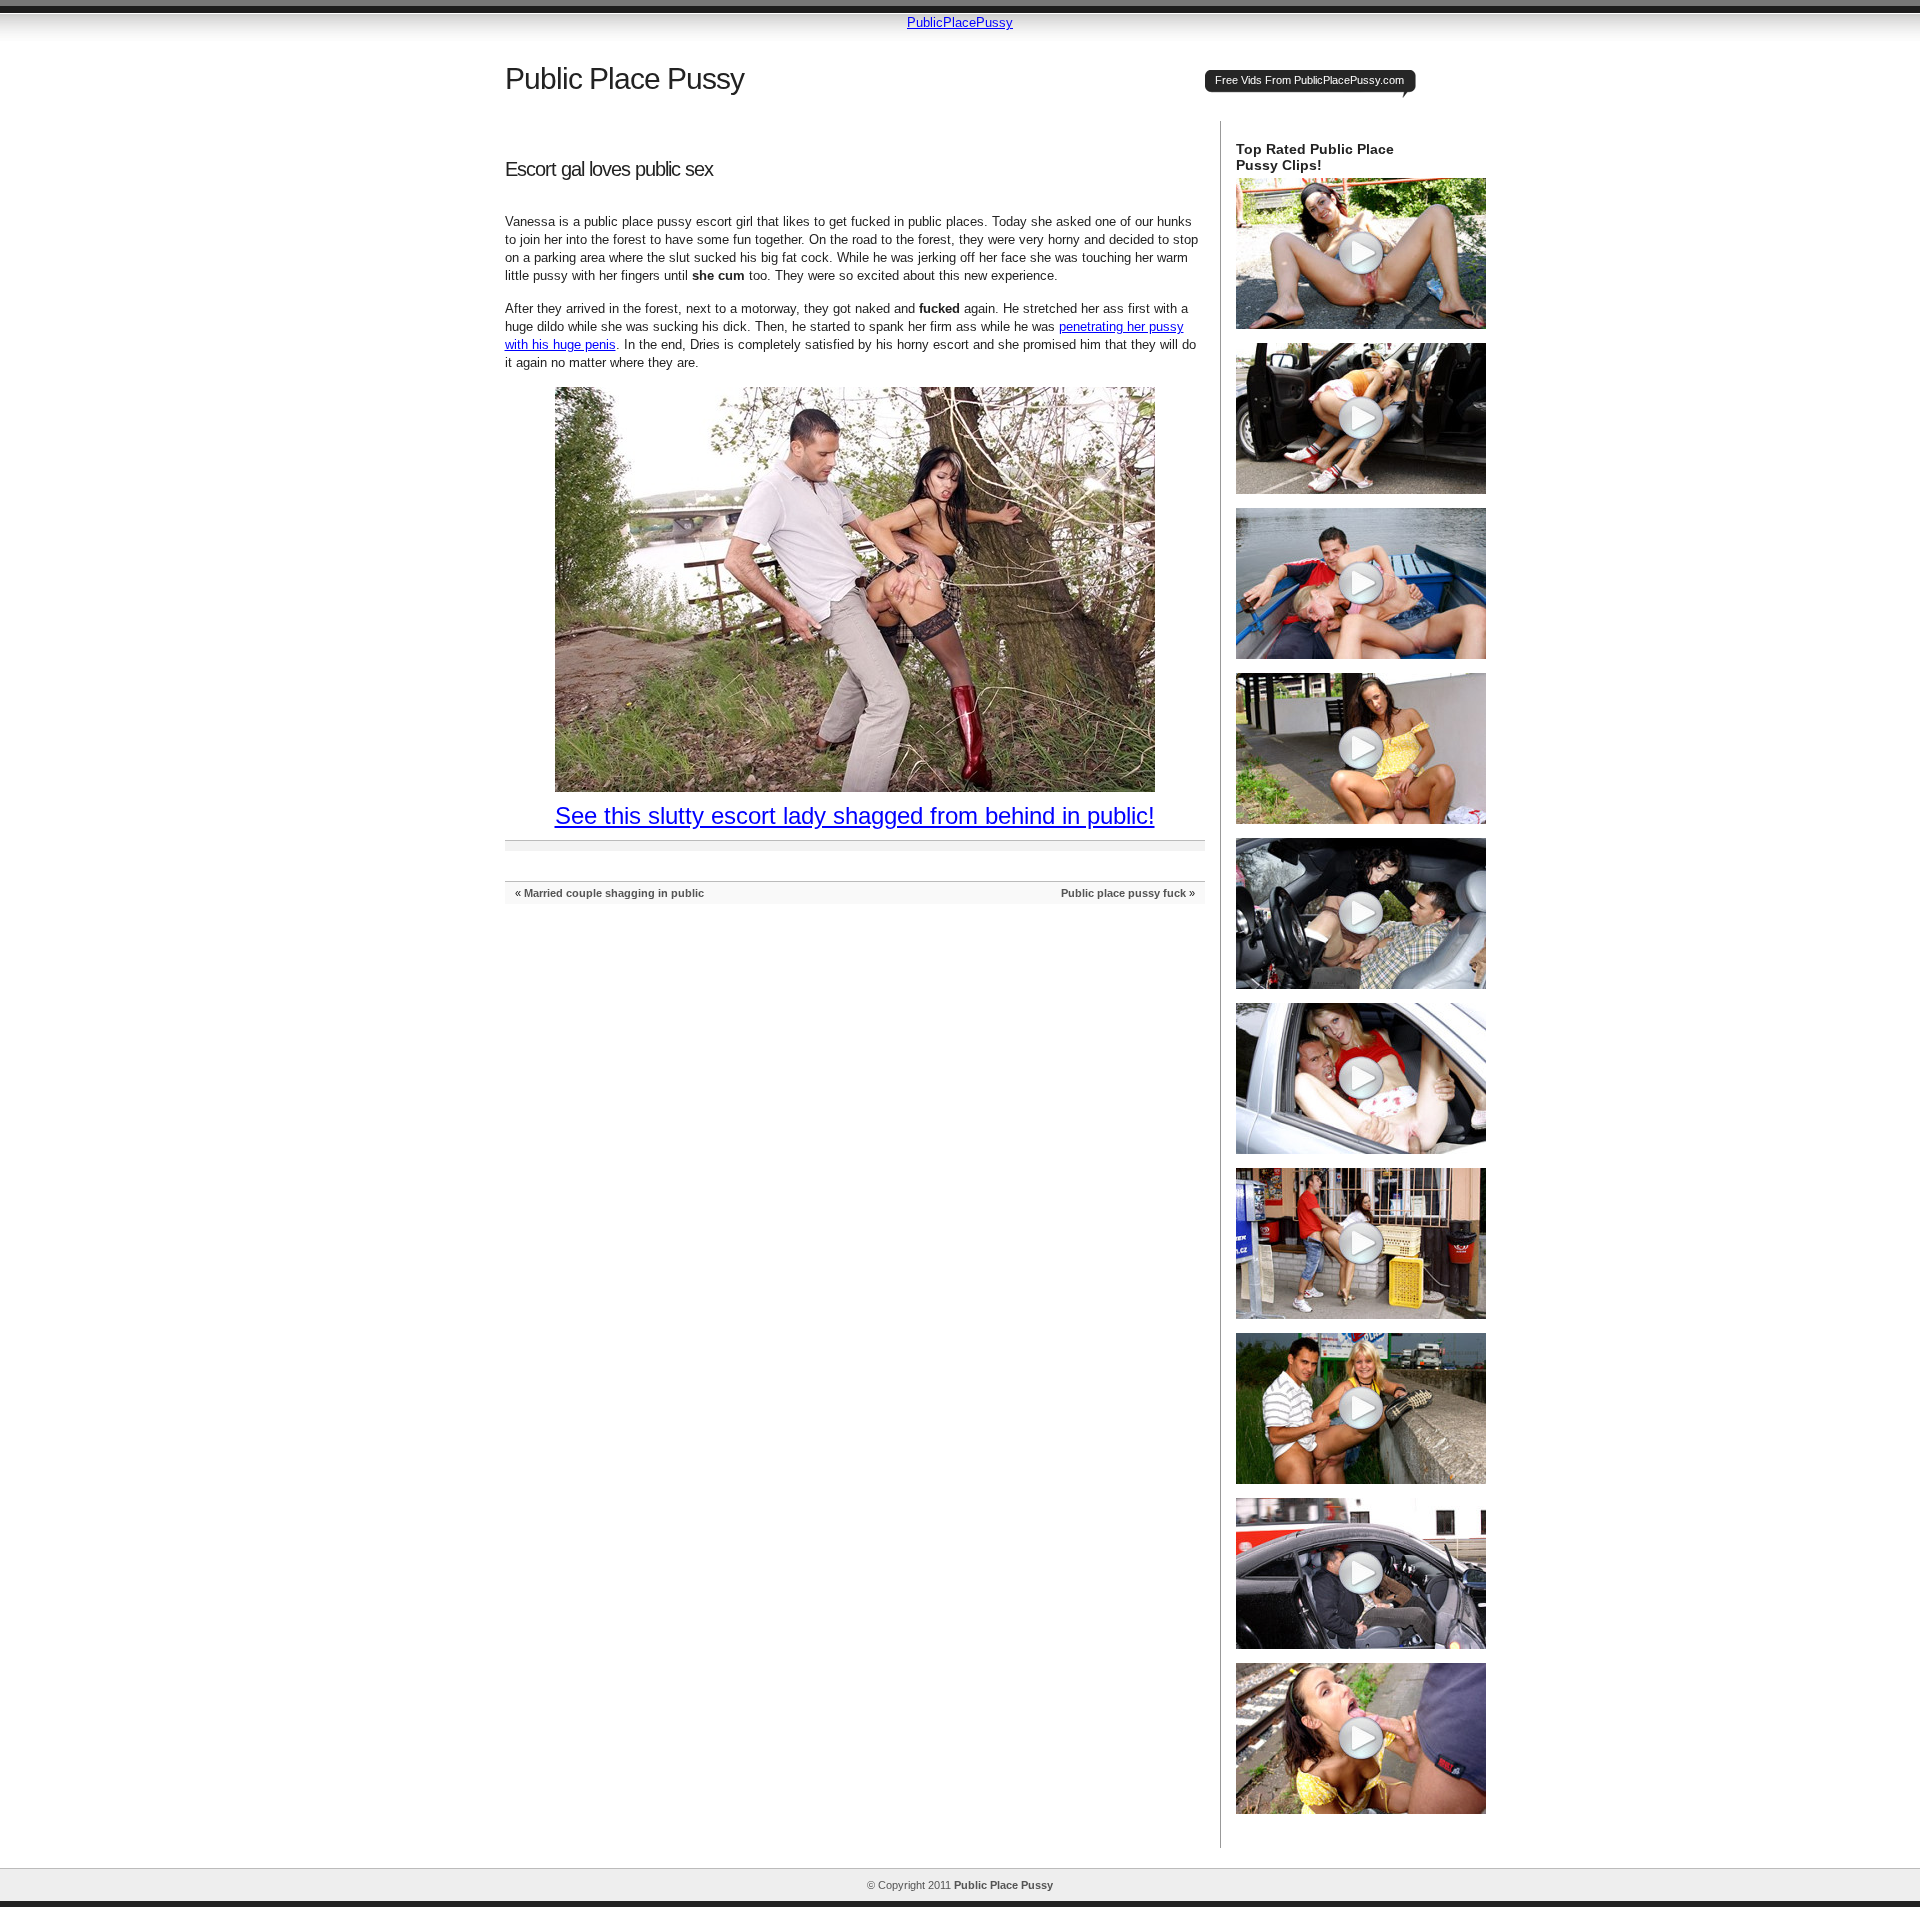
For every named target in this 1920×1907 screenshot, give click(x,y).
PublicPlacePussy (960, 22)
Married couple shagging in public (614, 893)
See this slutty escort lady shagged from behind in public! (855, 815)
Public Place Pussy (624, 78)
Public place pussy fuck (1123, 893)
